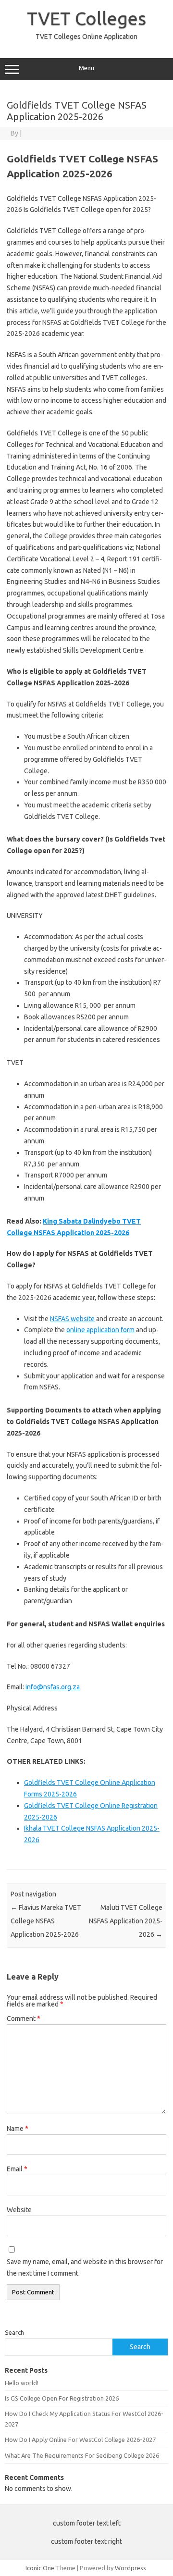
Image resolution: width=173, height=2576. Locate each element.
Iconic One (40, 2568)
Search (14, 2332)
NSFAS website (72, 1319)
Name (18, 2129)
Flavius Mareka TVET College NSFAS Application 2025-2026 (46, 1921)
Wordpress (130, 2568)
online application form (100, 1330)
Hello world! (22, 2383)
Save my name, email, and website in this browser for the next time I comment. (85, 2267)
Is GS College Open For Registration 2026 (62, 2398)
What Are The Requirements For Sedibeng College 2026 (82, 2455)
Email (17, 2169)
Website (19, 2210)
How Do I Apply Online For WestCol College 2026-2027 (80, 2440)
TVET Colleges (86, 18)
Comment (24, 2019)
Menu (86, 68)
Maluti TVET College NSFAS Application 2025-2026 (126, 1921)
